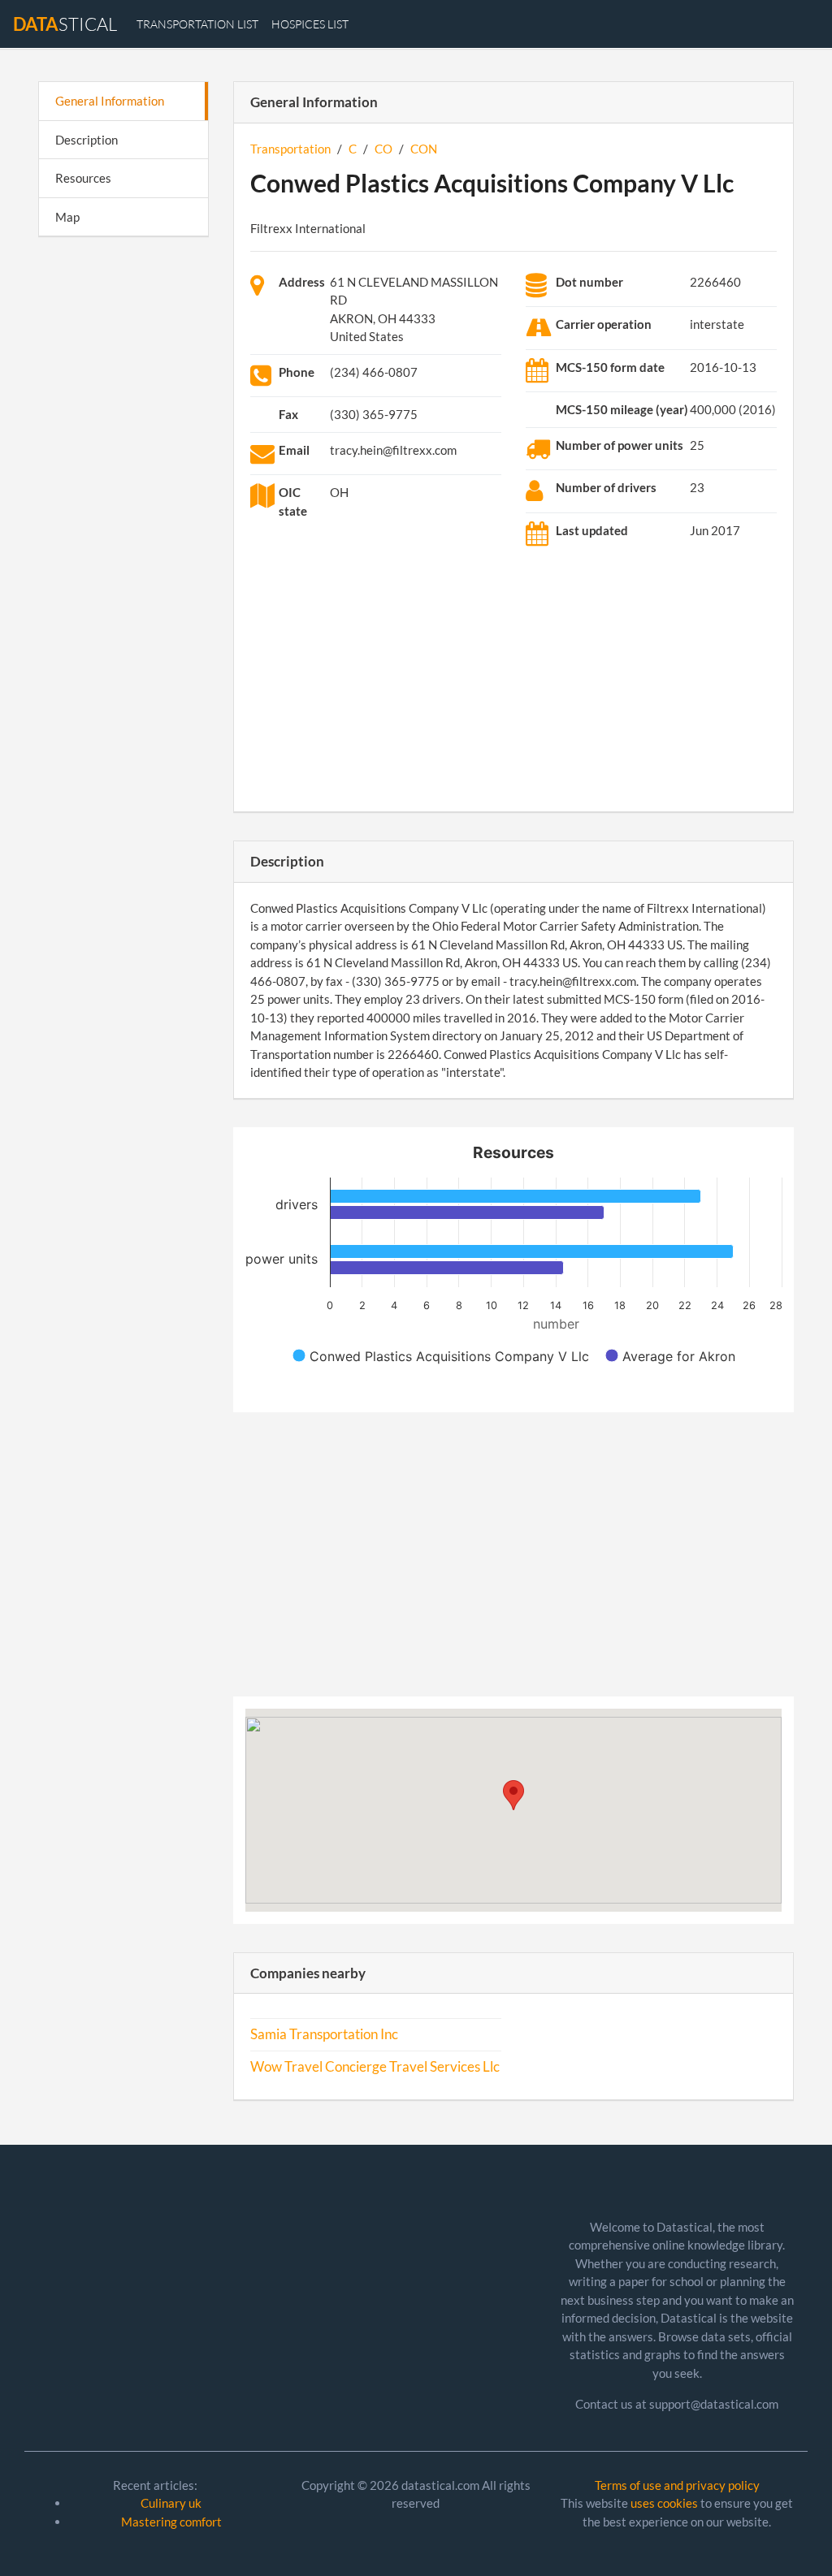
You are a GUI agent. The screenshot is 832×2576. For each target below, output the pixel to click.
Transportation (290, 149)
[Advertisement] (123, 500)
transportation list (197, 24)
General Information (110, 101)
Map (67, 217)
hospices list (310, 24)
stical (65, 24)
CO (383, 149)
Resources (83, 178)
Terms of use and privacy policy (677, 2485)
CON (424, 149)
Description (87, 140)
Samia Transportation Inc (324, 2034)
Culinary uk (171, 2503)
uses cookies (664, 2503)
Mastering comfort (171, 2522)
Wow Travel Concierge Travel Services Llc (375, 2067)
